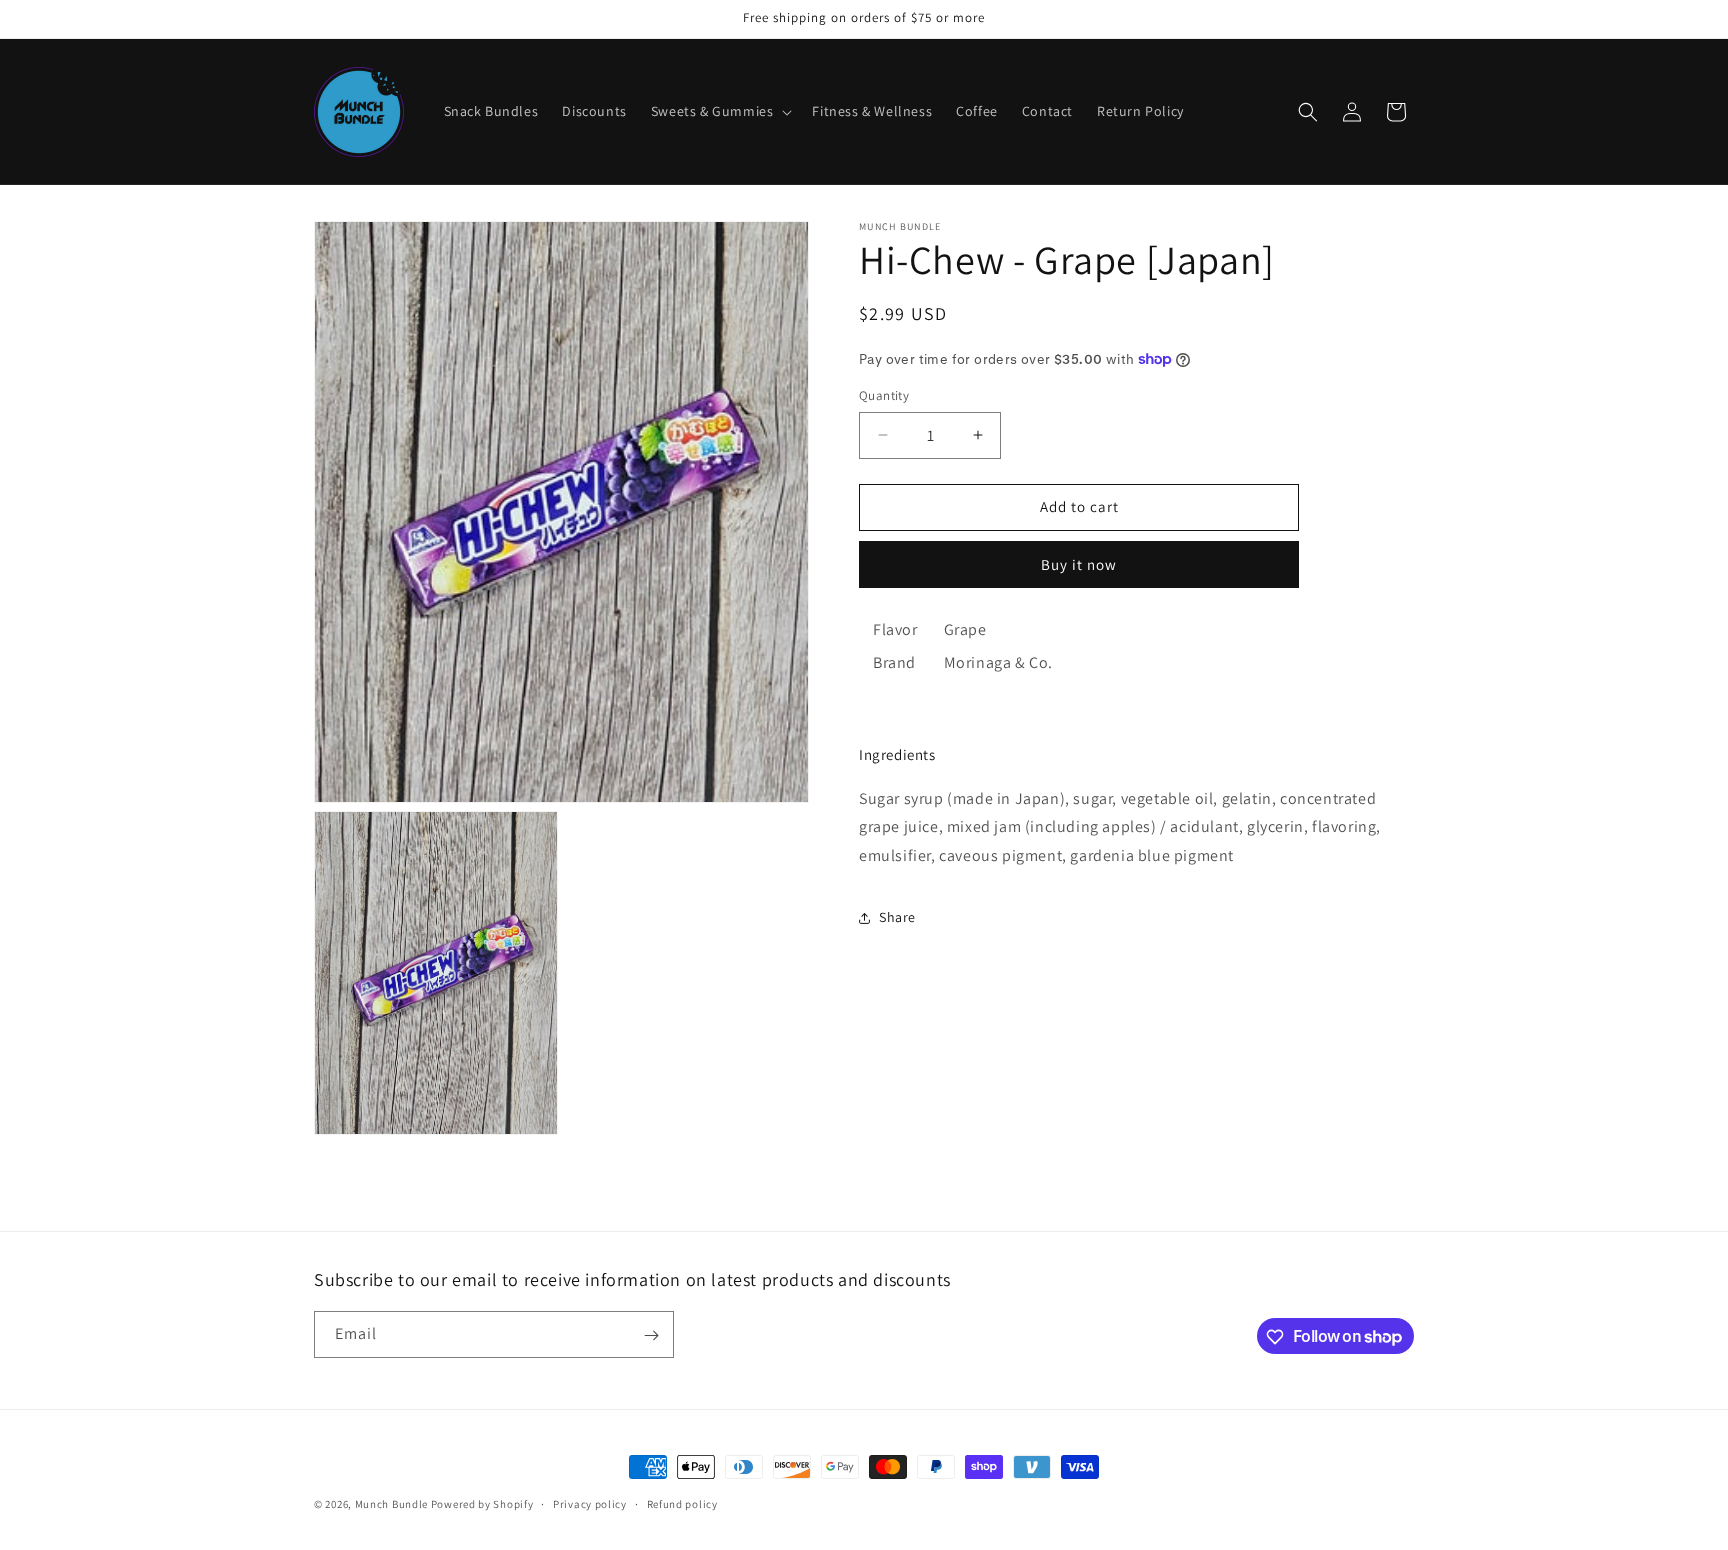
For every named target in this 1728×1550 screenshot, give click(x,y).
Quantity (884, 395)
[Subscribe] (651, 1335)
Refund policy (682, 1503)
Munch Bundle (391, 1504)
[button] (720, 111)
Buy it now (1079, 564)
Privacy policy (590, 1503)
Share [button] (897, 917)
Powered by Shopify (482, 1504)
